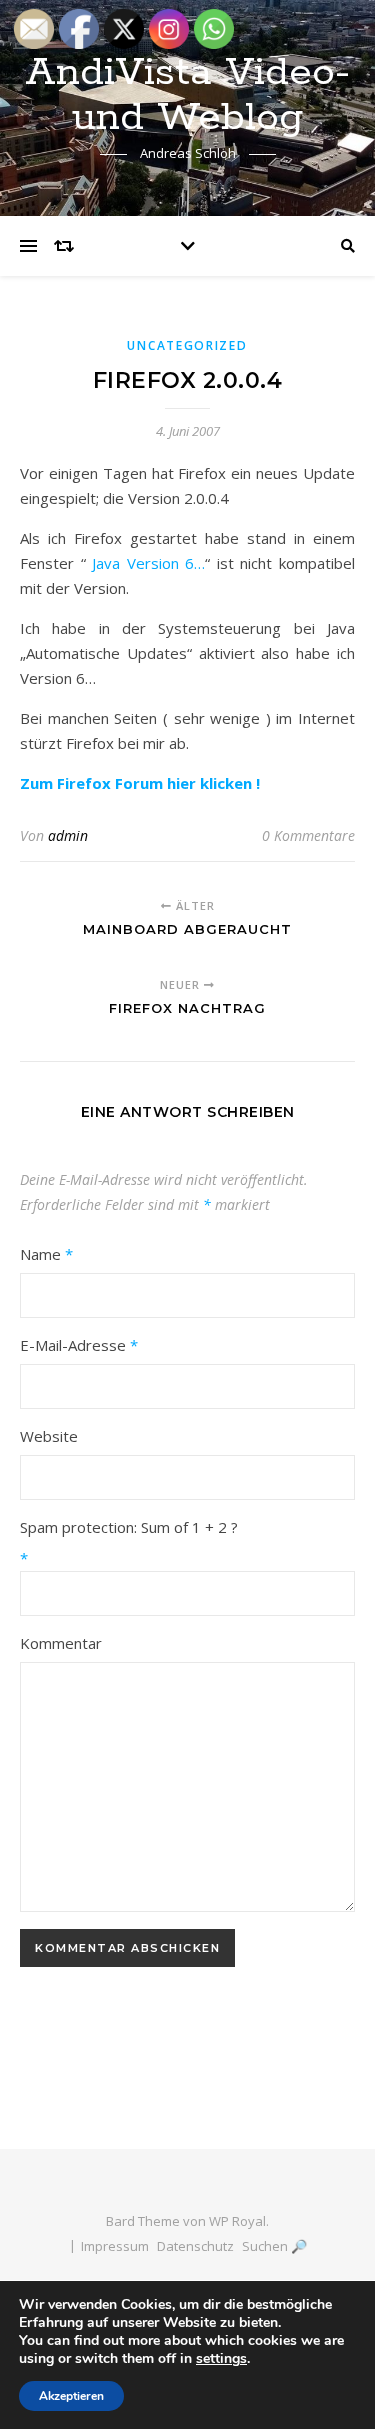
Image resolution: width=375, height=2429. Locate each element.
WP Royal (237, 2221)
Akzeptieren (71, 2396)
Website (49, 1436)
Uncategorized (187, 345)
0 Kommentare (308, 835)
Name (46, 1254)
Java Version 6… (148, 563)
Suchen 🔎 (274, 2246)
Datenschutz (195, 2246)
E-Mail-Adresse (79, 1345)
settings (221, 2359)
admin (68, 835)
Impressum (115, 2246)
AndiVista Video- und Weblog (187, 95)
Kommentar (61, 1643)
